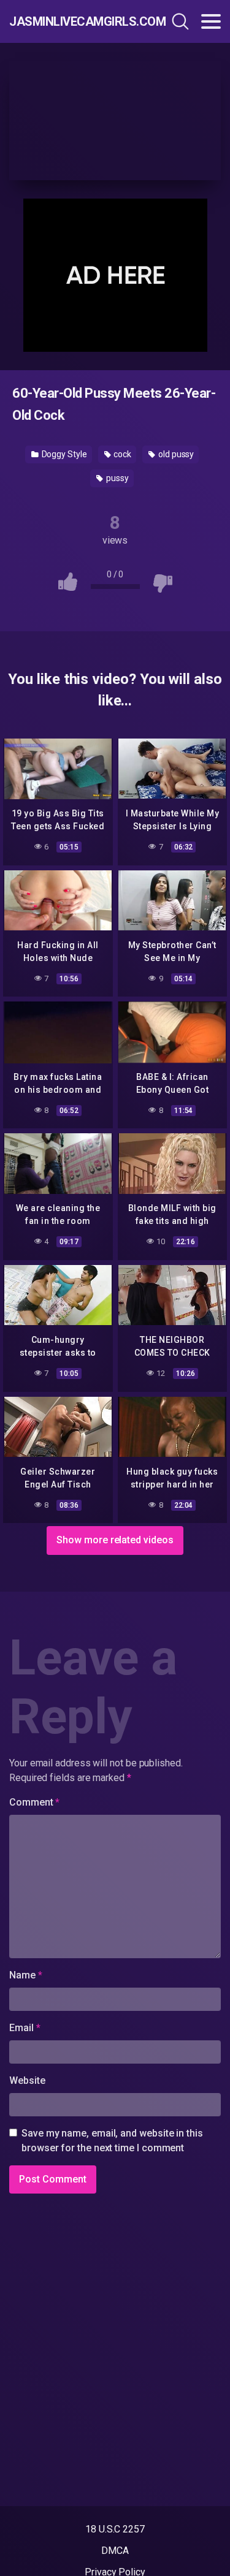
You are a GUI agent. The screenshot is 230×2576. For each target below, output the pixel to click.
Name (26, 1975)
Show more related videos (115, 1540)
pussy (117, 478)
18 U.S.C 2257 (115, 2529)
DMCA (115, 2551)
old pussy (175, 454)
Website (27, 2080)
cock (122, 454)
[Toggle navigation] (211, 21)
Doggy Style (63, 454)
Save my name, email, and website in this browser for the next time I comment (112, 2141)
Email (25, 2028)
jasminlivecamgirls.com (73, 21)
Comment (34, 1802)
